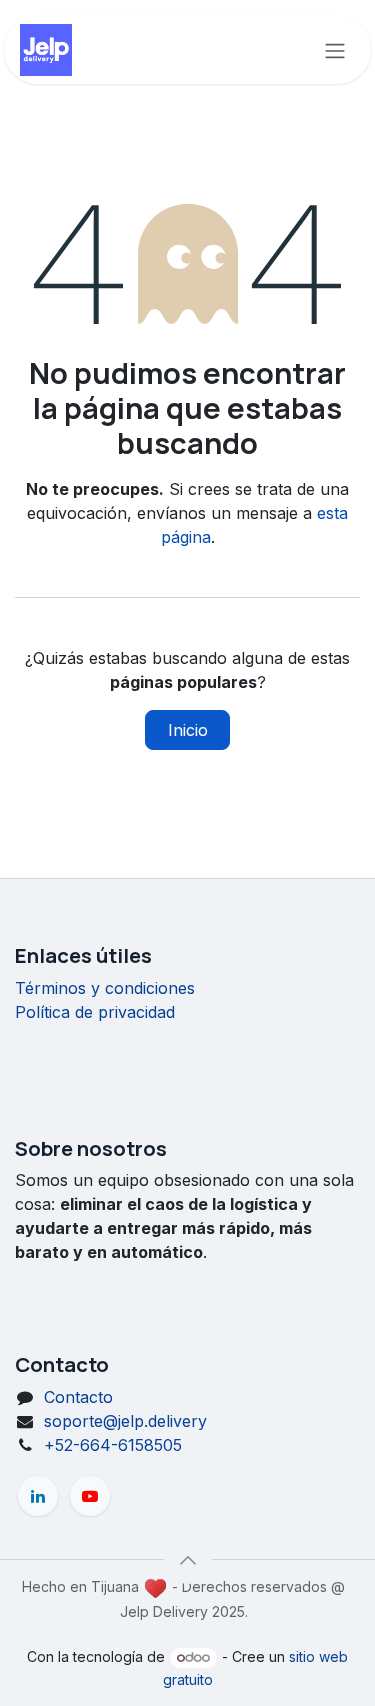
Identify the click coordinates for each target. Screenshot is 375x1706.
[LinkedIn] (38, 1496)
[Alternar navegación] (335, 50)
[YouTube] (90, 1496)
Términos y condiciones (105, 988)
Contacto (78, 1397)
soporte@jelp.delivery (125, 1421)
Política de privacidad (95, 1012)
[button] (188, 1560)
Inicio (188, 730)
